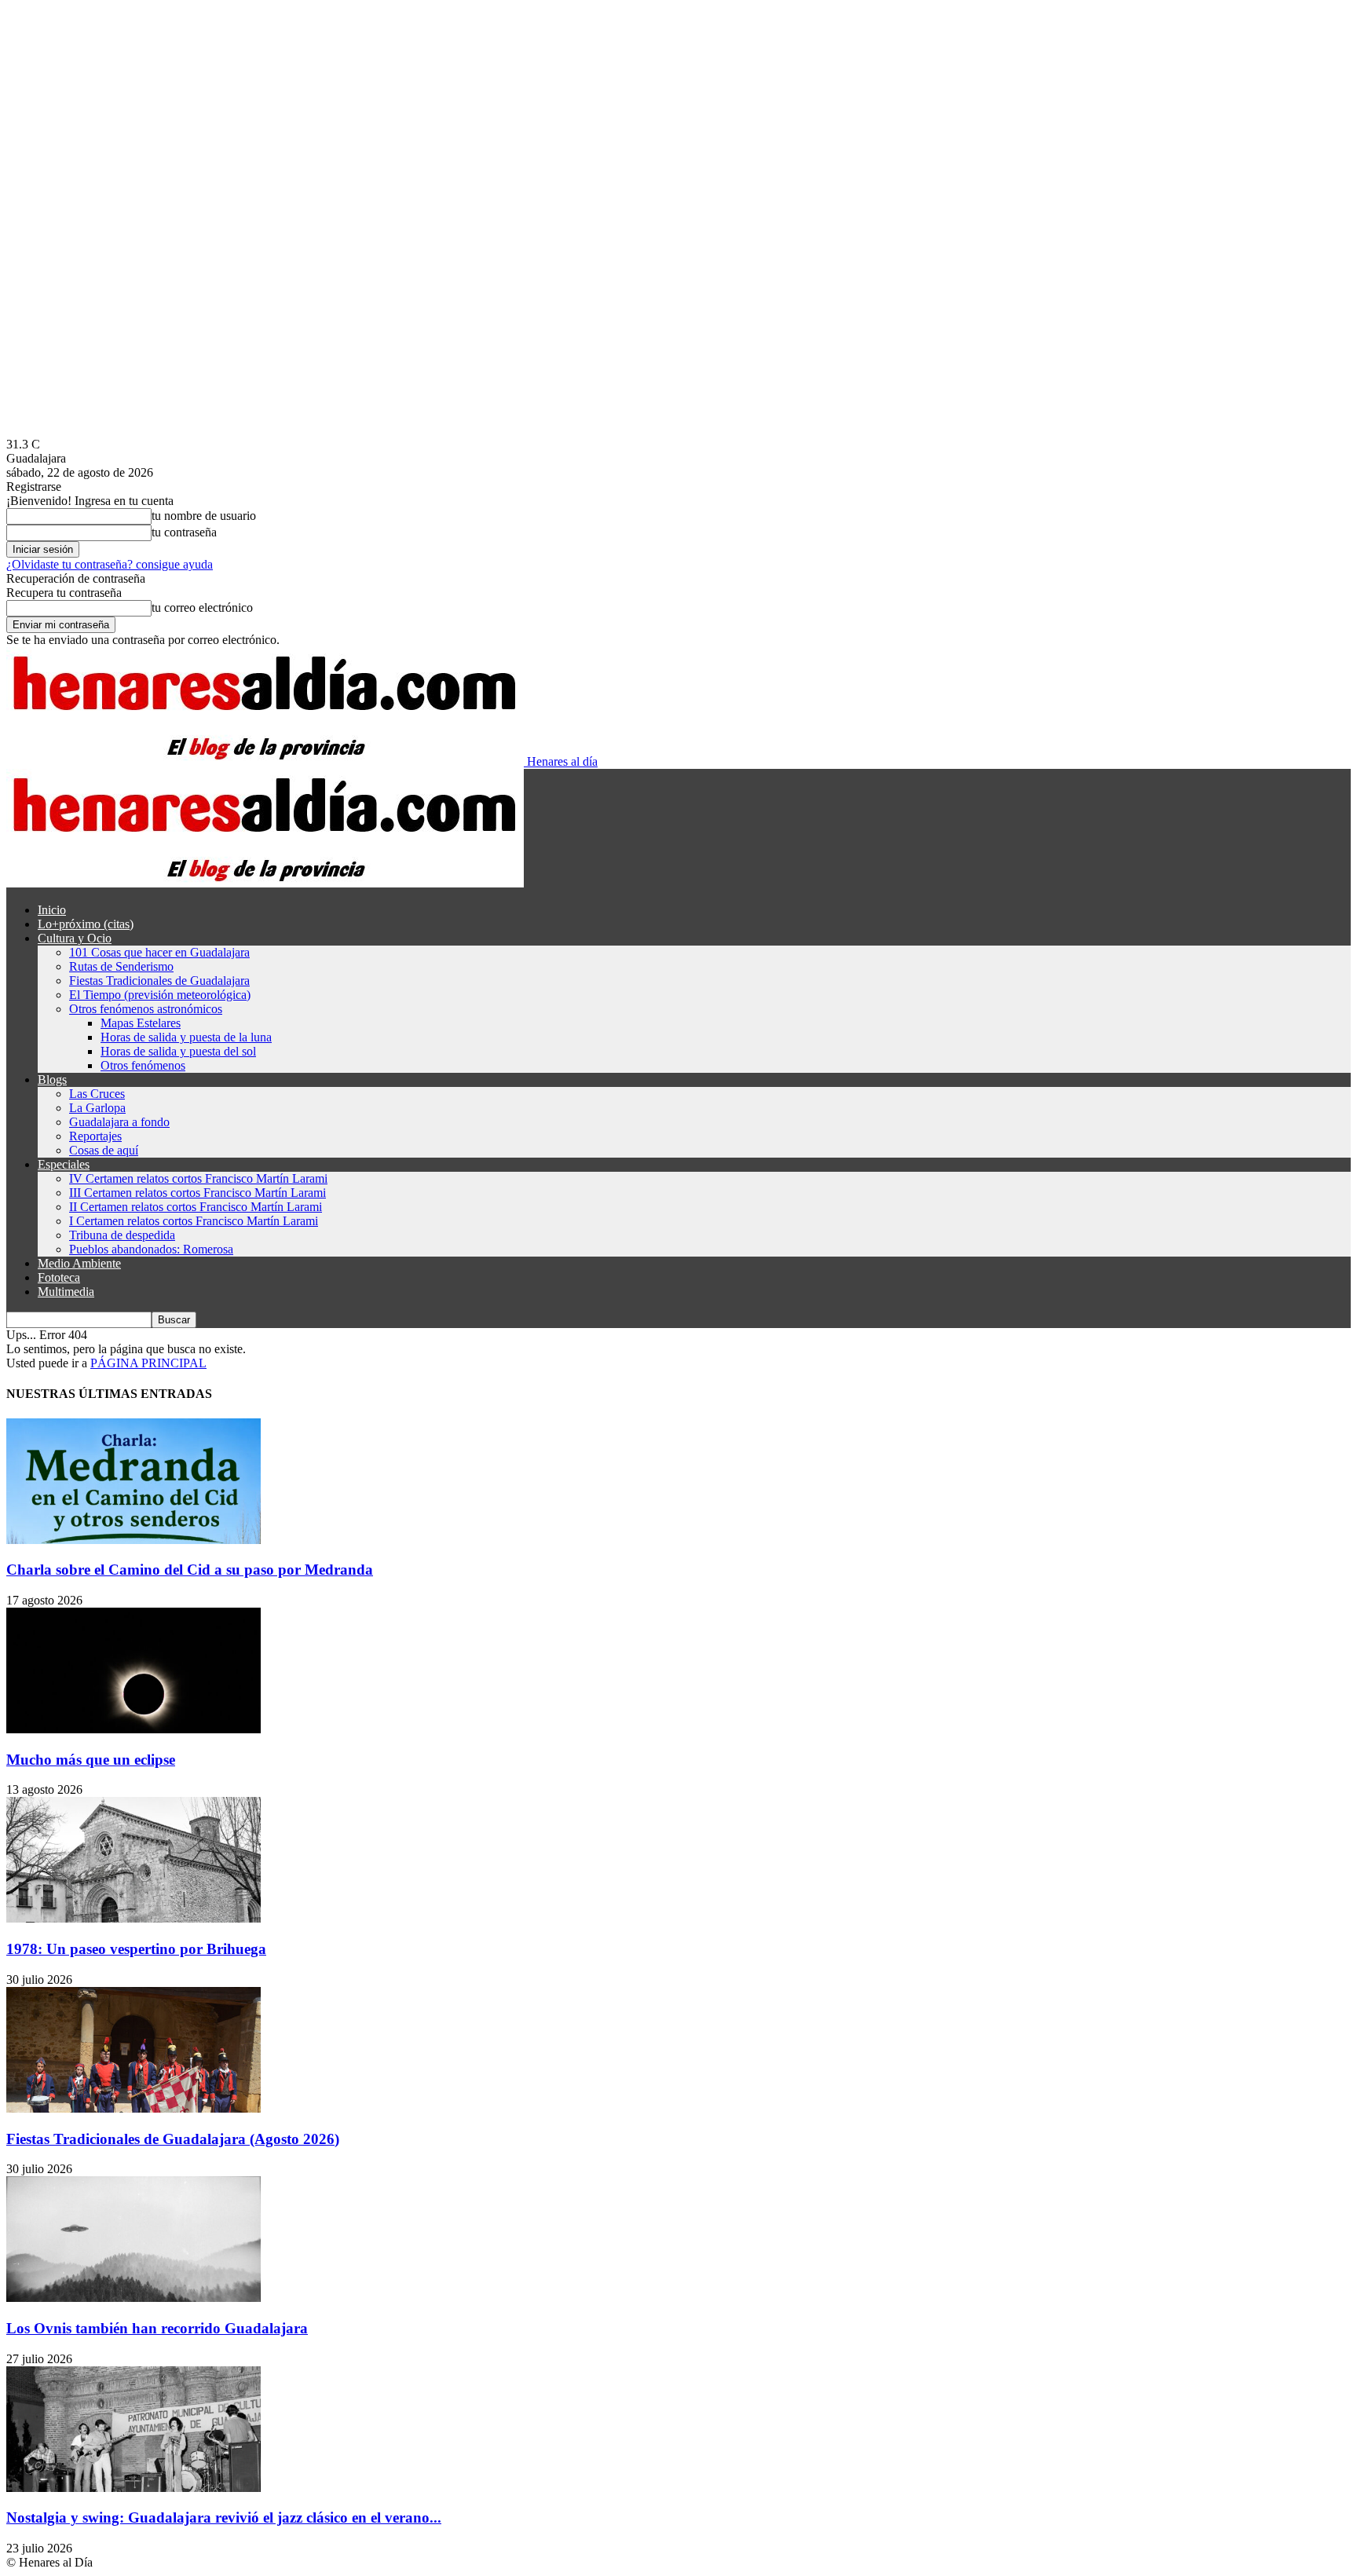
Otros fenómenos (143, 1065)
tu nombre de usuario (204, 516)
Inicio (52, 910)
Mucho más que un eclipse (91, 1760)
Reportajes (95, 1136)
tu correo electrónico (202, 607)
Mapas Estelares (141, 1023)
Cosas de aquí (104, 1150)
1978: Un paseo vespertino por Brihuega (136, 1949)
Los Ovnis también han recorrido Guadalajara (157, 2328)
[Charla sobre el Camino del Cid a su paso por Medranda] (134, 1540)
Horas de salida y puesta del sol (178, 1051)
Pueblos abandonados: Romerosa (151, 1249)
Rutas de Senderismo (121, 966)
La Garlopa (97, 1108)
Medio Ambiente (79, 1263)
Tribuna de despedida (122, 1235)
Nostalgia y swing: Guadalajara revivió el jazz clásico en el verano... (224, 2517)
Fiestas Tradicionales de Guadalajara (159, 981)
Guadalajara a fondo (119, 1122)
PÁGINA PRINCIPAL (148, 1363)
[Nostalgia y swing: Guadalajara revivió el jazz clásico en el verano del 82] (134, 2488)
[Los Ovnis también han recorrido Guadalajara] (134, 2298)
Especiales (64, 1164)
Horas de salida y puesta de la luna (186, 1037)
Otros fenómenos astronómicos (146, 1009)
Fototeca (59, 1277)
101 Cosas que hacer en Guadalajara (159, 952)
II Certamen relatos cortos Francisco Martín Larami (196, 1207)
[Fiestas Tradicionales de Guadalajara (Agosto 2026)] (134, 2108)
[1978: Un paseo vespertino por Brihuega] (134, 1918)
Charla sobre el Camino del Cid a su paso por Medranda (190, 1570)
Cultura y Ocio (75, 938)
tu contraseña (184, 532)
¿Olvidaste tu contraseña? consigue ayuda (110, 564)
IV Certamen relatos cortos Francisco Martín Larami (198, 1178)
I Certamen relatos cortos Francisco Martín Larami (194, 1221)
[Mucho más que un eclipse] (134, 1729)
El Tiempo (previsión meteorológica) (160, 995)
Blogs (52, 1079)
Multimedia (66, 1292)
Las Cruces (97, 1094)
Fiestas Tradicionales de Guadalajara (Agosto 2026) (173, 2139)
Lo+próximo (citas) (86, 924)
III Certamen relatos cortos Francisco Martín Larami (198, 1193)
